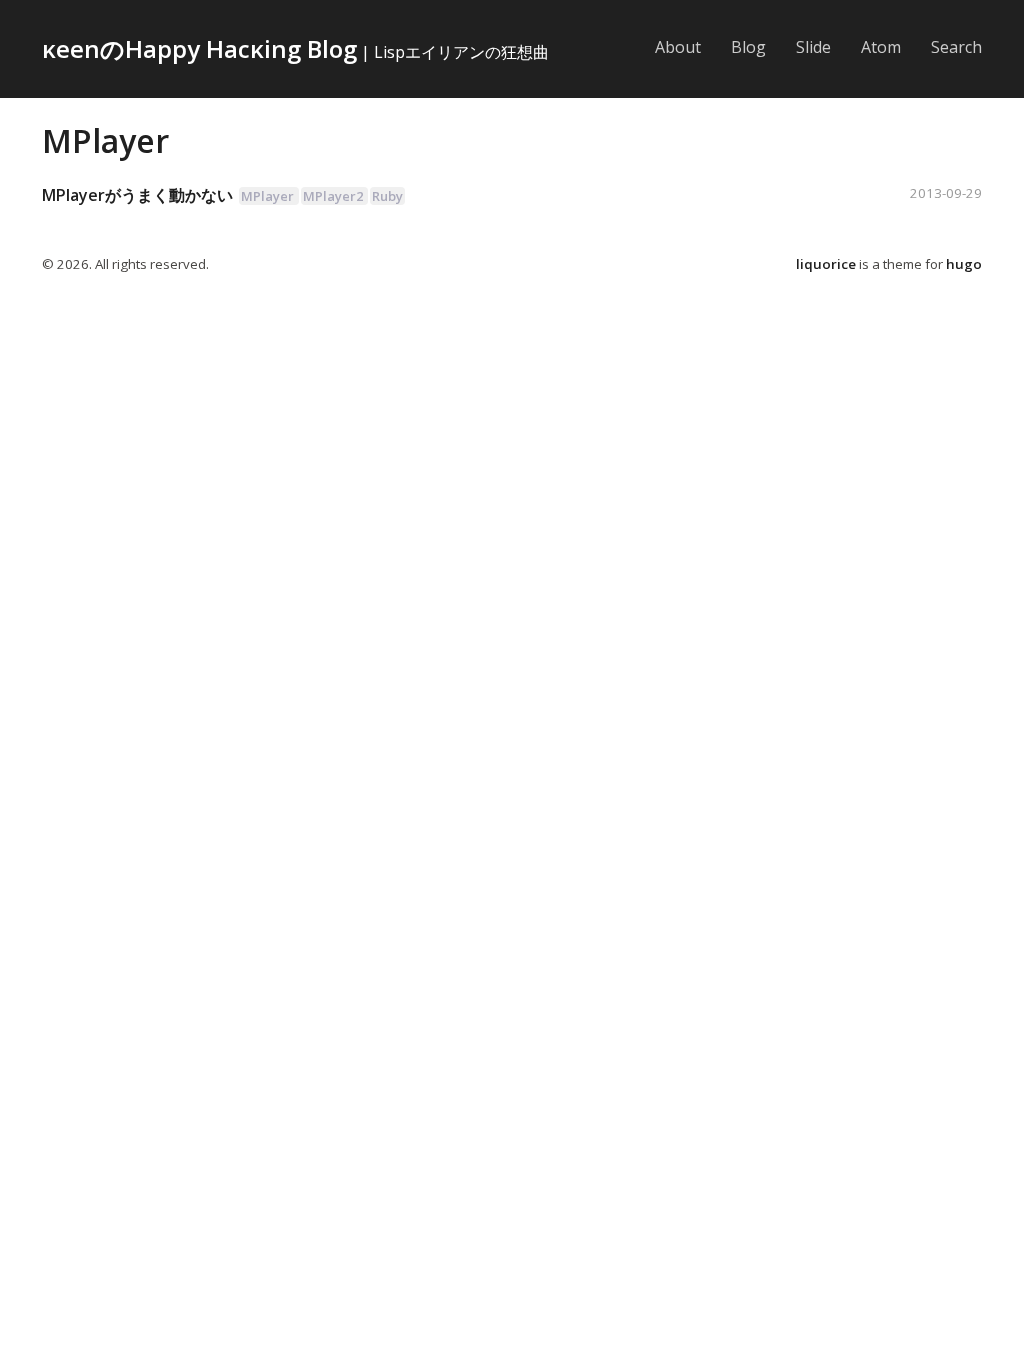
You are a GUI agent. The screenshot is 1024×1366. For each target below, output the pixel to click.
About (678, 47)
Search (956, 47)
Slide (813, 47)
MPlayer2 (333, 196)
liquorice (826, 264)
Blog (748, 47)
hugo (964, 264)
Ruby (387, 196)
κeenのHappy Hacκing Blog (199, 48)
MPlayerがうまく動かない (137, 195)
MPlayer (105, 140)
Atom (881, 47)
